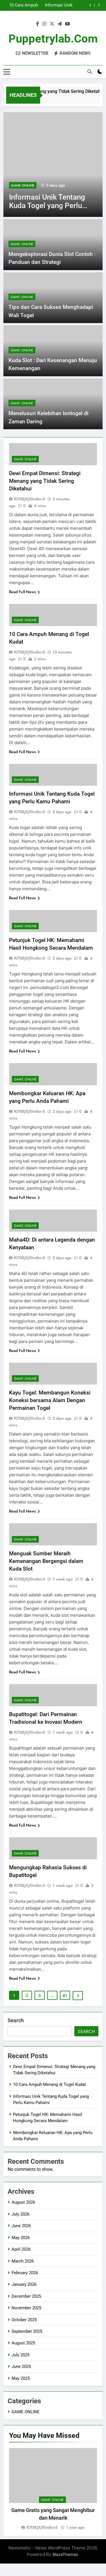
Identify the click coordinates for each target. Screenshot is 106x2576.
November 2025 (26, 2308)
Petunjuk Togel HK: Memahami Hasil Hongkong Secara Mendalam (53, 5)
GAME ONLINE (23, 185)
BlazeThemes (65, 2554)
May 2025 (21, 2378)
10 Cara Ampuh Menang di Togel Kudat (49, 2084)
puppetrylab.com (53, 39)
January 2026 (24, 2284)
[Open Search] (90, 72)
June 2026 (21, 2226)
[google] (60, 24)
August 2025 (23, 2343)
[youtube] (68, 24)
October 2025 (24, 2320)
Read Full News (22, 592)
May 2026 (21, 2238)
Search (16, 2020)
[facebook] (38, 24)
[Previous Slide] (90, 5)
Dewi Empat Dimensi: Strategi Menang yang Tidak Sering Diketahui (45, 481)
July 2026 (20, 2214)
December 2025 (26, 2296)
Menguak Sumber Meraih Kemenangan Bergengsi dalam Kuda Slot (46, 1561)
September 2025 (27, 2331)
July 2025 (20, 2355)
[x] (52, 24)
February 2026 (25, 2273)
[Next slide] (99, 5)
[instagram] (44, 24)
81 (65, 1996)
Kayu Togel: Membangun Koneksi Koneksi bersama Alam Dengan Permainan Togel (50, 1400)
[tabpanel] (53, 2489)
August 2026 (23, 2202)
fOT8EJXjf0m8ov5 (29, 499)
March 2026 (23, 2261)
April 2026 (21, 2249)
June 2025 (21, 2366)
